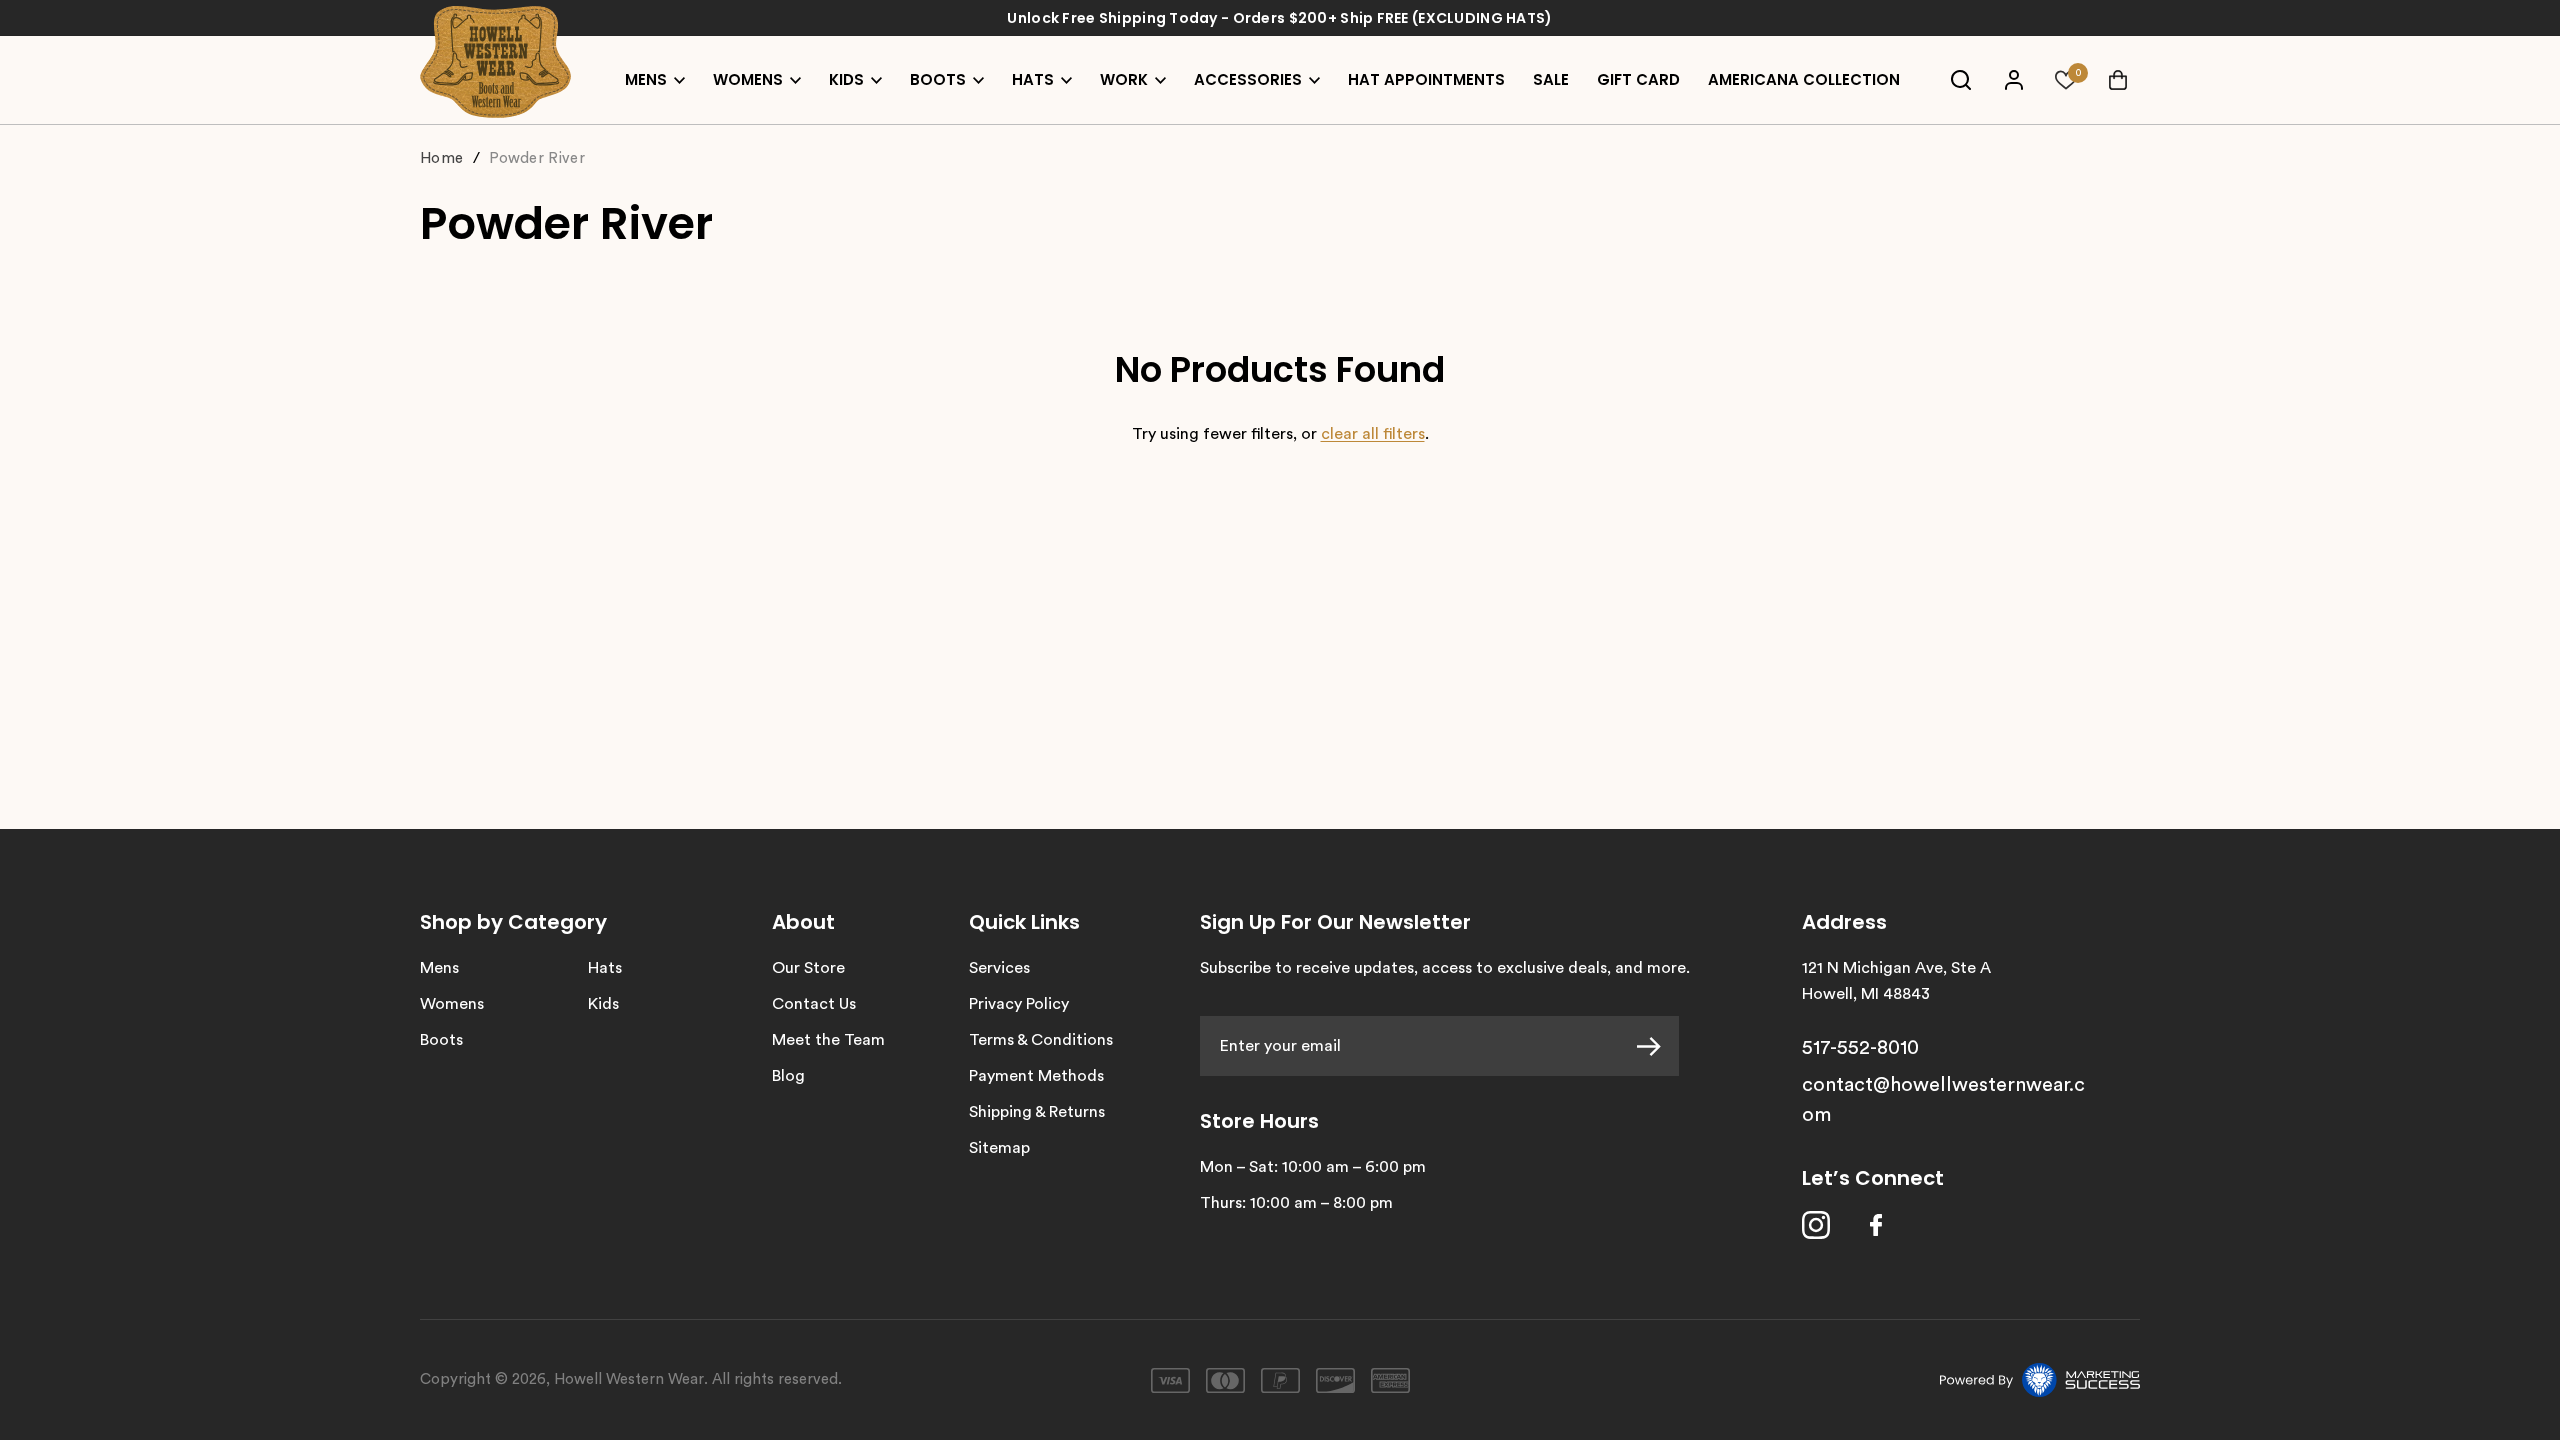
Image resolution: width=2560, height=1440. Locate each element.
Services (999, 968)
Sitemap (999, 1148)
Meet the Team (828, 1040)
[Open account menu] (2014, 80)
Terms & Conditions (1041, 1040)
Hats (605, 968)
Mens (439, 968)
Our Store (808, 968)
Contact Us (814, 1004)
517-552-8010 (1860, 1048)
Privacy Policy (1019, 1004)
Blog (788, 1076)
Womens (452, 1004)
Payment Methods (1036, 1076)
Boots (441, 1040)
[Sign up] (1658, 1046)
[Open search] (1961, 80)
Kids (603, 1004)
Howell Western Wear (629, 1379)
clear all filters (1373, 434)
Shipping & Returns (1037, 1112)
